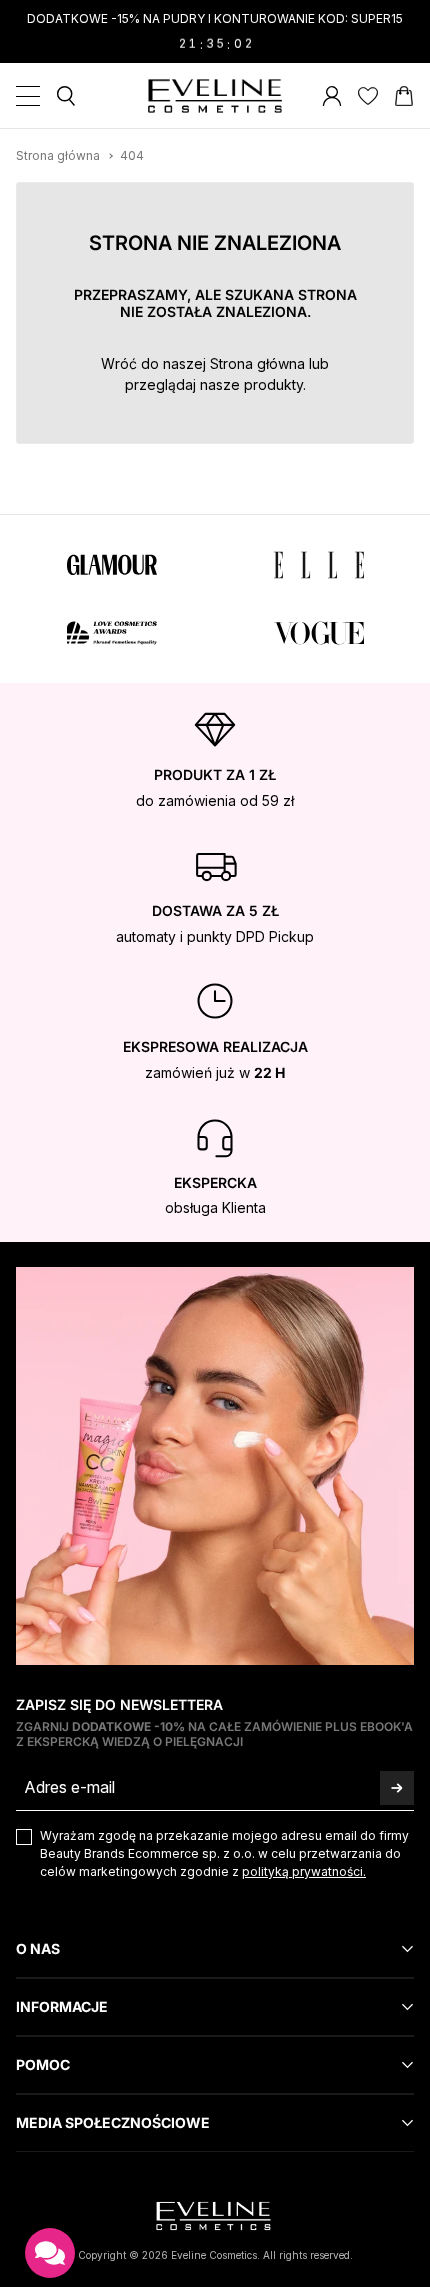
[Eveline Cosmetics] (215, 96)
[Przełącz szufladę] (28, 96)
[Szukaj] (66, 96)
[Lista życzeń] (368, 96)
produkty (273, 384)
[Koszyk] (404, 96)
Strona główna (257, 363)
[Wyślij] (397, 1787)
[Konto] (332, 96)
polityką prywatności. (304, 1871)
